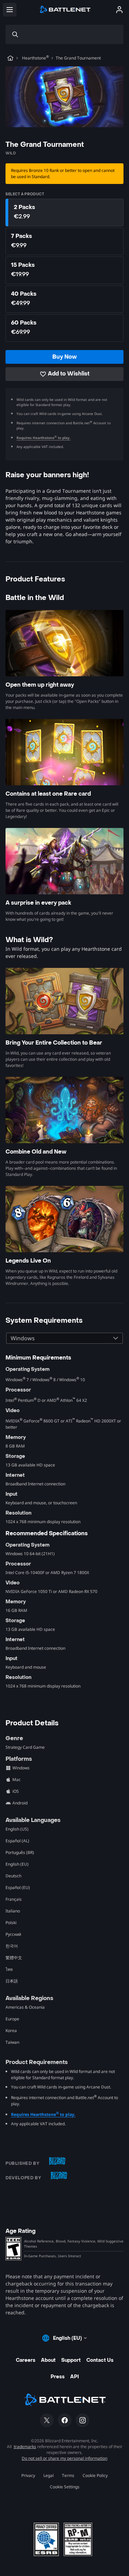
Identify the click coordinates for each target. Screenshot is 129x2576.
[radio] (64, 212)
